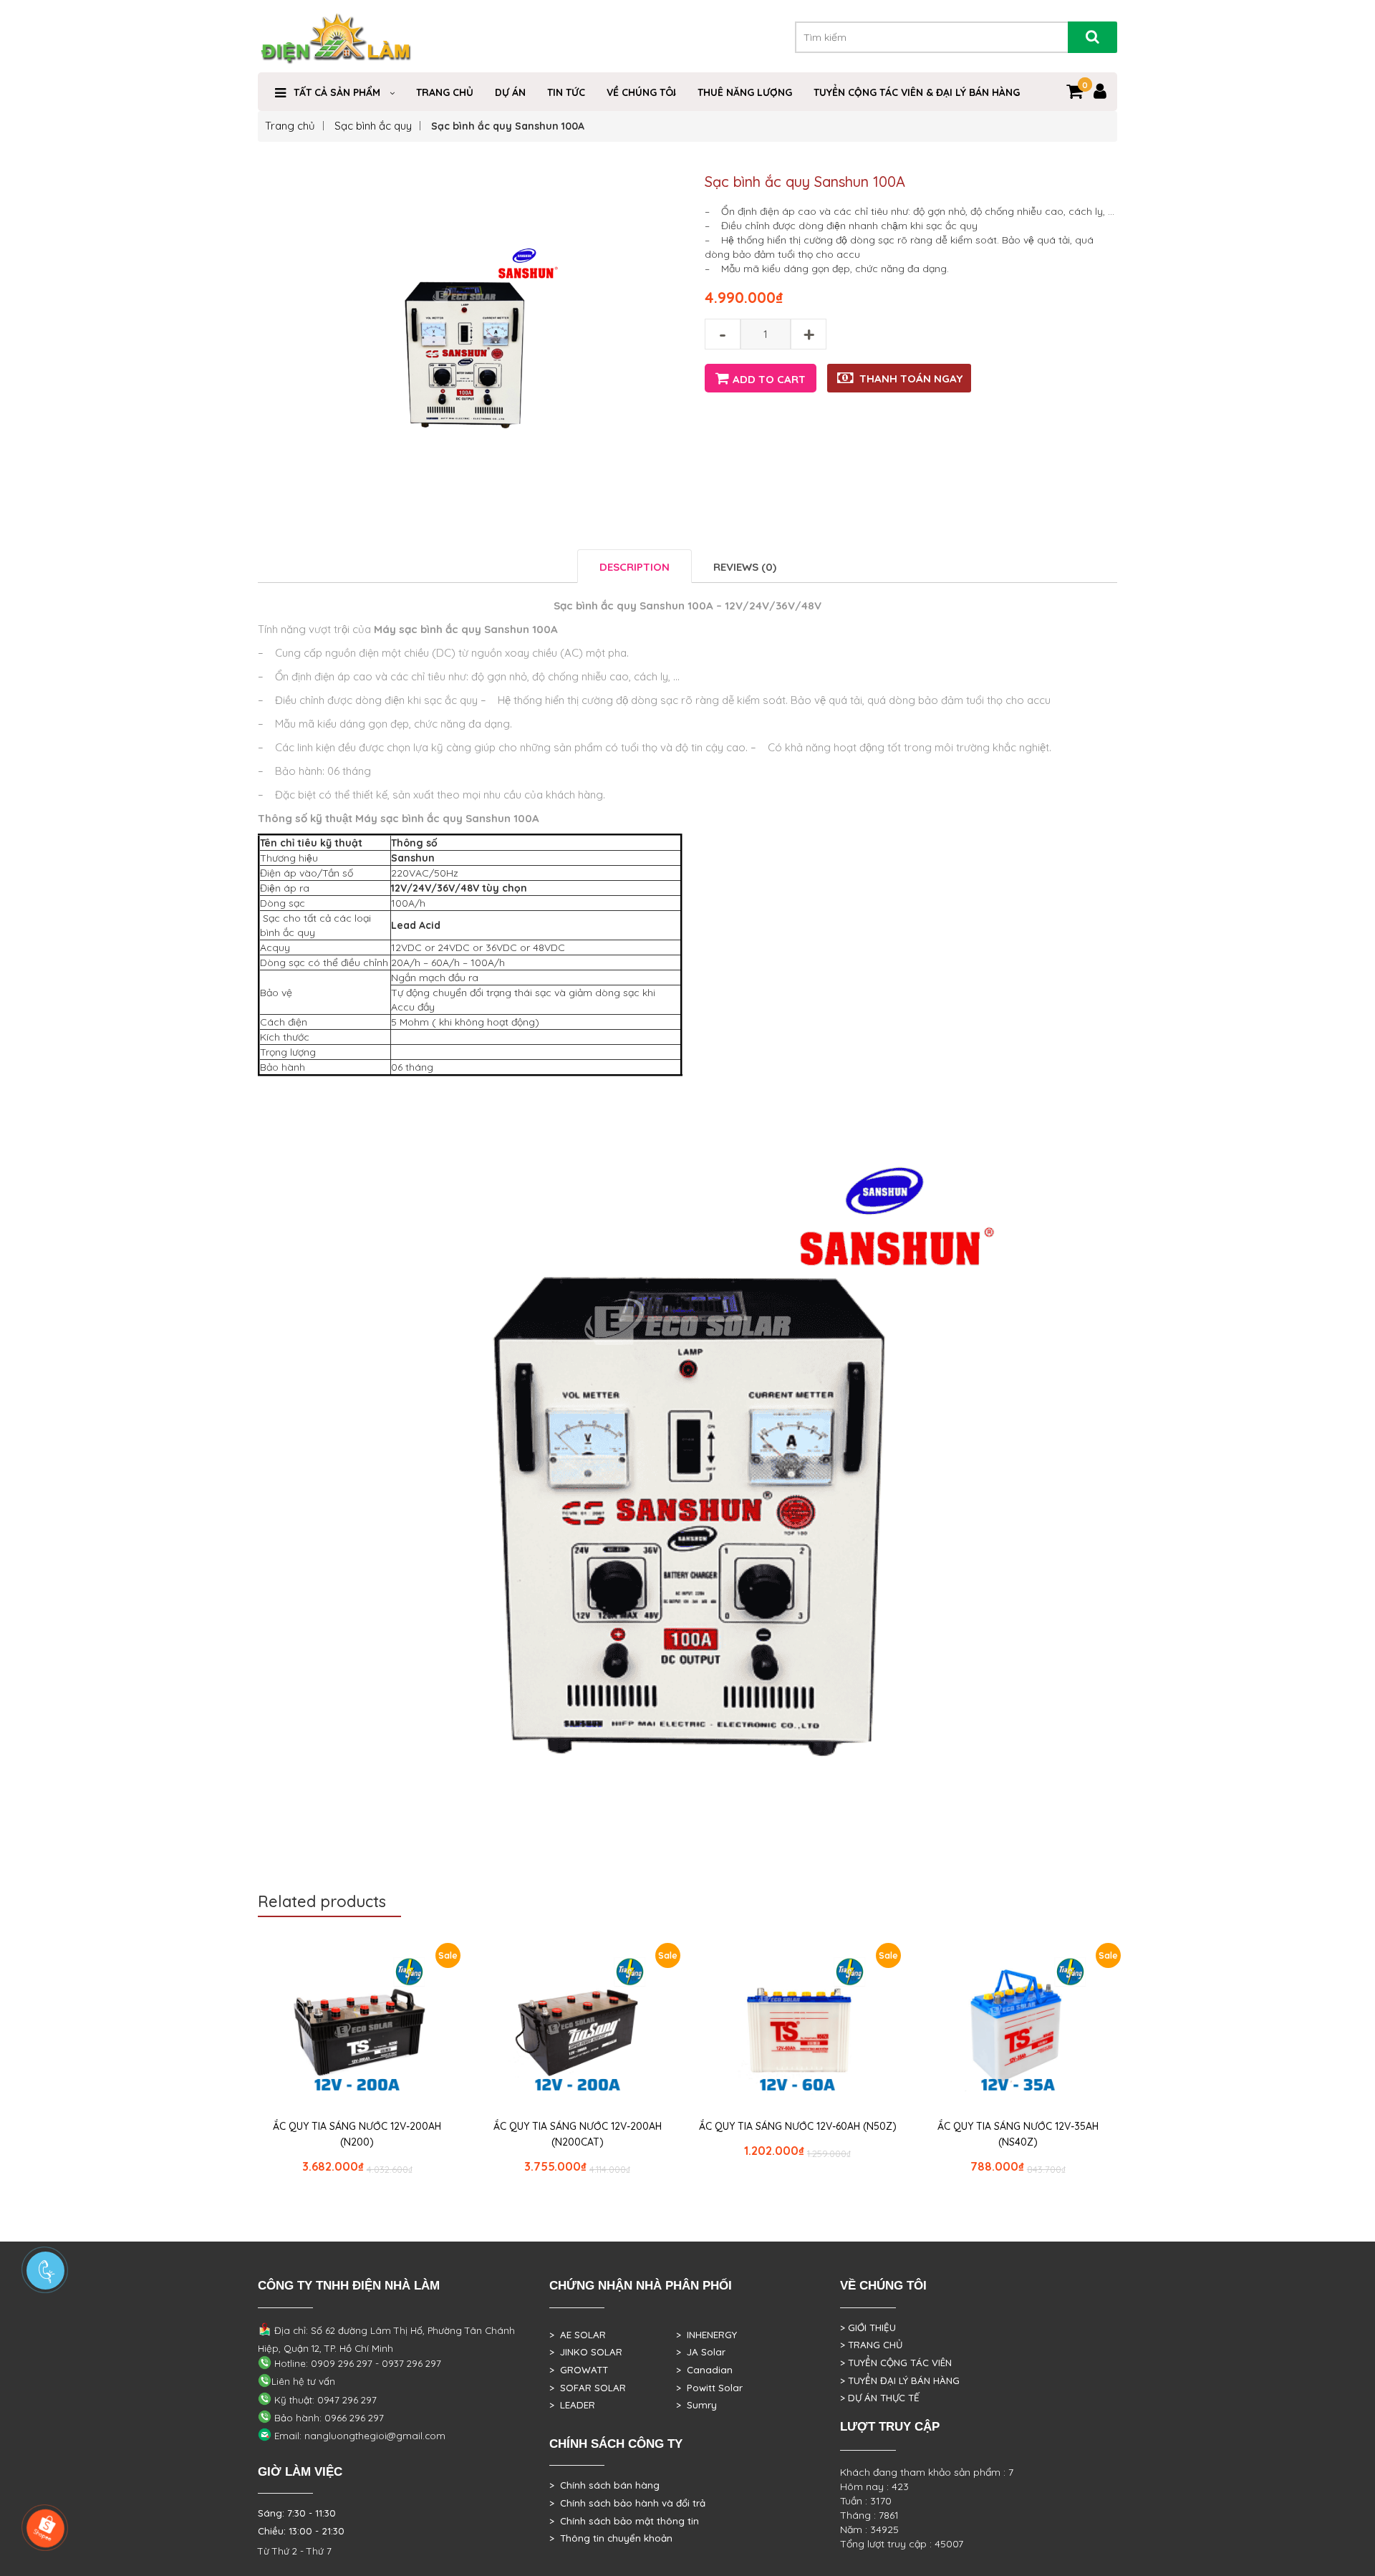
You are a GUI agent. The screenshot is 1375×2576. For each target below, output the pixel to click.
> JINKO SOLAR (586, 2352)
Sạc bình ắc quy (373, 126)
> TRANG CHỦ (871, 2345)
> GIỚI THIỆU (868, 2327)
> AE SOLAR (578, 2335)
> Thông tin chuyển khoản (611, 2538)
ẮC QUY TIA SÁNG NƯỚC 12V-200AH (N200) (357, 2134)
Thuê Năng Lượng (745, 92)
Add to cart (769, 379)
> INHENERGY (706, 2335)
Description (635, 567)
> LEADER (572, 2405)
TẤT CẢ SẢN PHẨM (337, 92)
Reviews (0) (745, 567)
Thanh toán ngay (911, 378)
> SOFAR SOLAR (588, 2388)
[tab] (635, 566)
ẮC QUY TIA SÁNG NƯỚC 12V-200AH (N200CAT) (578, 2134)
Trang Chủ (445, 92)
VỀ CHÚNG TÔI (641, 92)
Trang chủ (290, 126)
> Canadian (704, 2370)
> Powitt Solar (709, 2388)
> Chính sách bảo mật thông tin (624, 2521)
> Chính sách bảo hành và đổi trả (627, 2503)
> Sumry (696, 2405)
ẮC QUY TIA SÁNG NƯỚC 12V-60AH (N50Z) (798, 2126)
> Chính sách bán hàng (604, 2485)
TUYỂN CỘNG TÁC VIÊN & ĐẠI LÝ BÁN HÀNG (917, 92)
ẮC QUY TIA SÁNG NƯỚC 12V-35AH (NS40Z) (1018, 2134)
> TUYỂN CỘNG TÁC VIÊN (896, 2363)
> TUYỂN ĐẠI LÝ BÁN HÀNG (900, 2380)
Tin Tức (566, 92)
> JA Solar (701, 2352)
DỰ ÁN (510, 92)
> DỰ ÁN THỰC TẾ (880, 2398)
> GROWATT (579, 2370)
